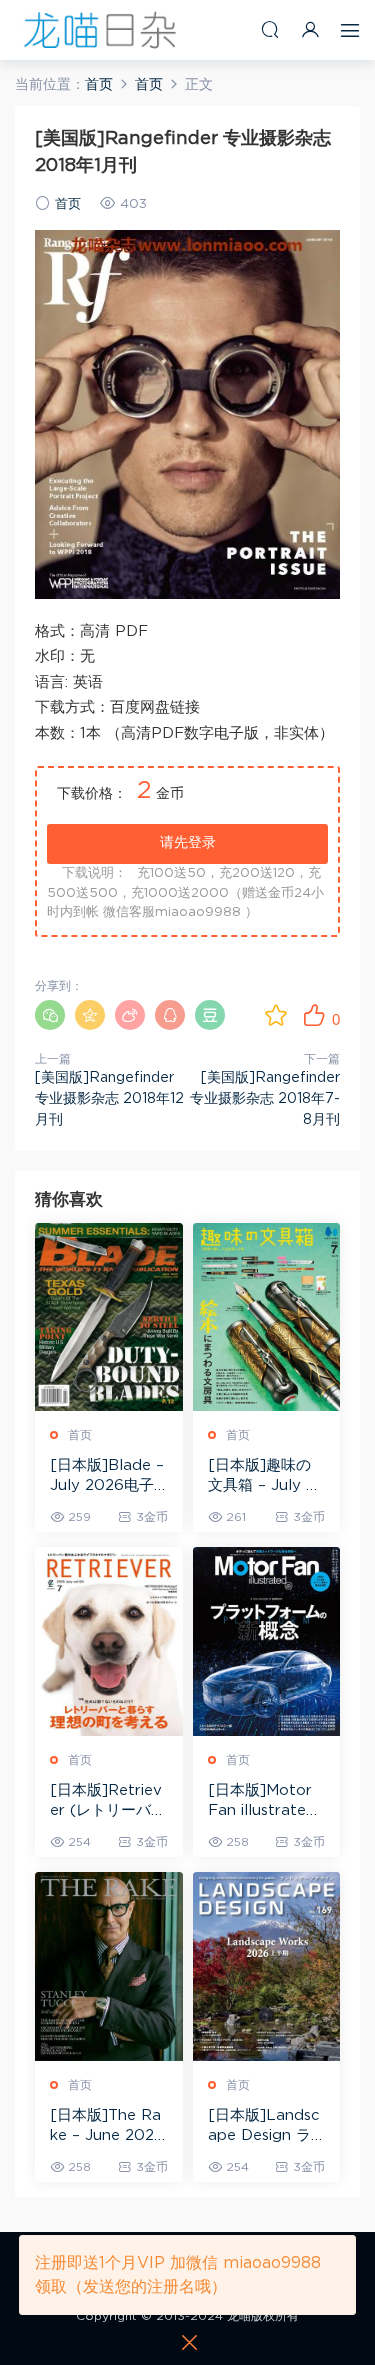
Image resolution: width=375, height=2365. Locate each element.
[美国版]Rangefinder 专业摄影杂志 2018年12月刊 (109, 1099)
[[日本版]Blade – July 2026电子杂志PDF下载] (109, 1317)
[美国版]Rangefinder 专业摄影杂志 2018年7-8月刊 (265, 1099)
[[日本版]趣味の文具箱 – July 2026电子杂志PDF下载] (267, 1317)
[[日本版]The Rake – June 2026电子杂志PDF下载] (109, 1966)
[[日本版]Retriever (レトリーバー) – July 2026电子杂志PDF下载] (109, 1641)
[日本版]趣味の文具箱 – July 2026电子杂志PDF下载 (264, 1477)
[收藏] (276, 1015)
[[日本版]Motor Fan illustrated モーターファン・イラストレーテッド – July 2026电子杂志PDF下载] (267, 1641)
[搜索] (270, 29)
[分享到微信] (50, 1015)
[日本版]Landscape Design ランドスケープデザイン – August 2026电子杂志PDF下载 (266, 2127)
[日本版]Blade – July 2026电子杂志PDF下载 (107, 1477)
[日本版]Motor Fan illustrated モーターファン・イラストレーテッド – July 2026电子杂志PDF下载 (267, 1802)
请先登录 (188, 843)
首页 (68, 204)
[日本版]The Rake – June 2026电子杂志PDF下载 (107, 2127)
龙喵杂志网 (100, 30)
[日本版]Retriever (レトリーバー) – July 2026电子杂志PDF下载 (106, 1802)
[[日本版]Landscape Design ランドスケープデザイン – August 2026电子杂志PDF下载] (267, 1966)
